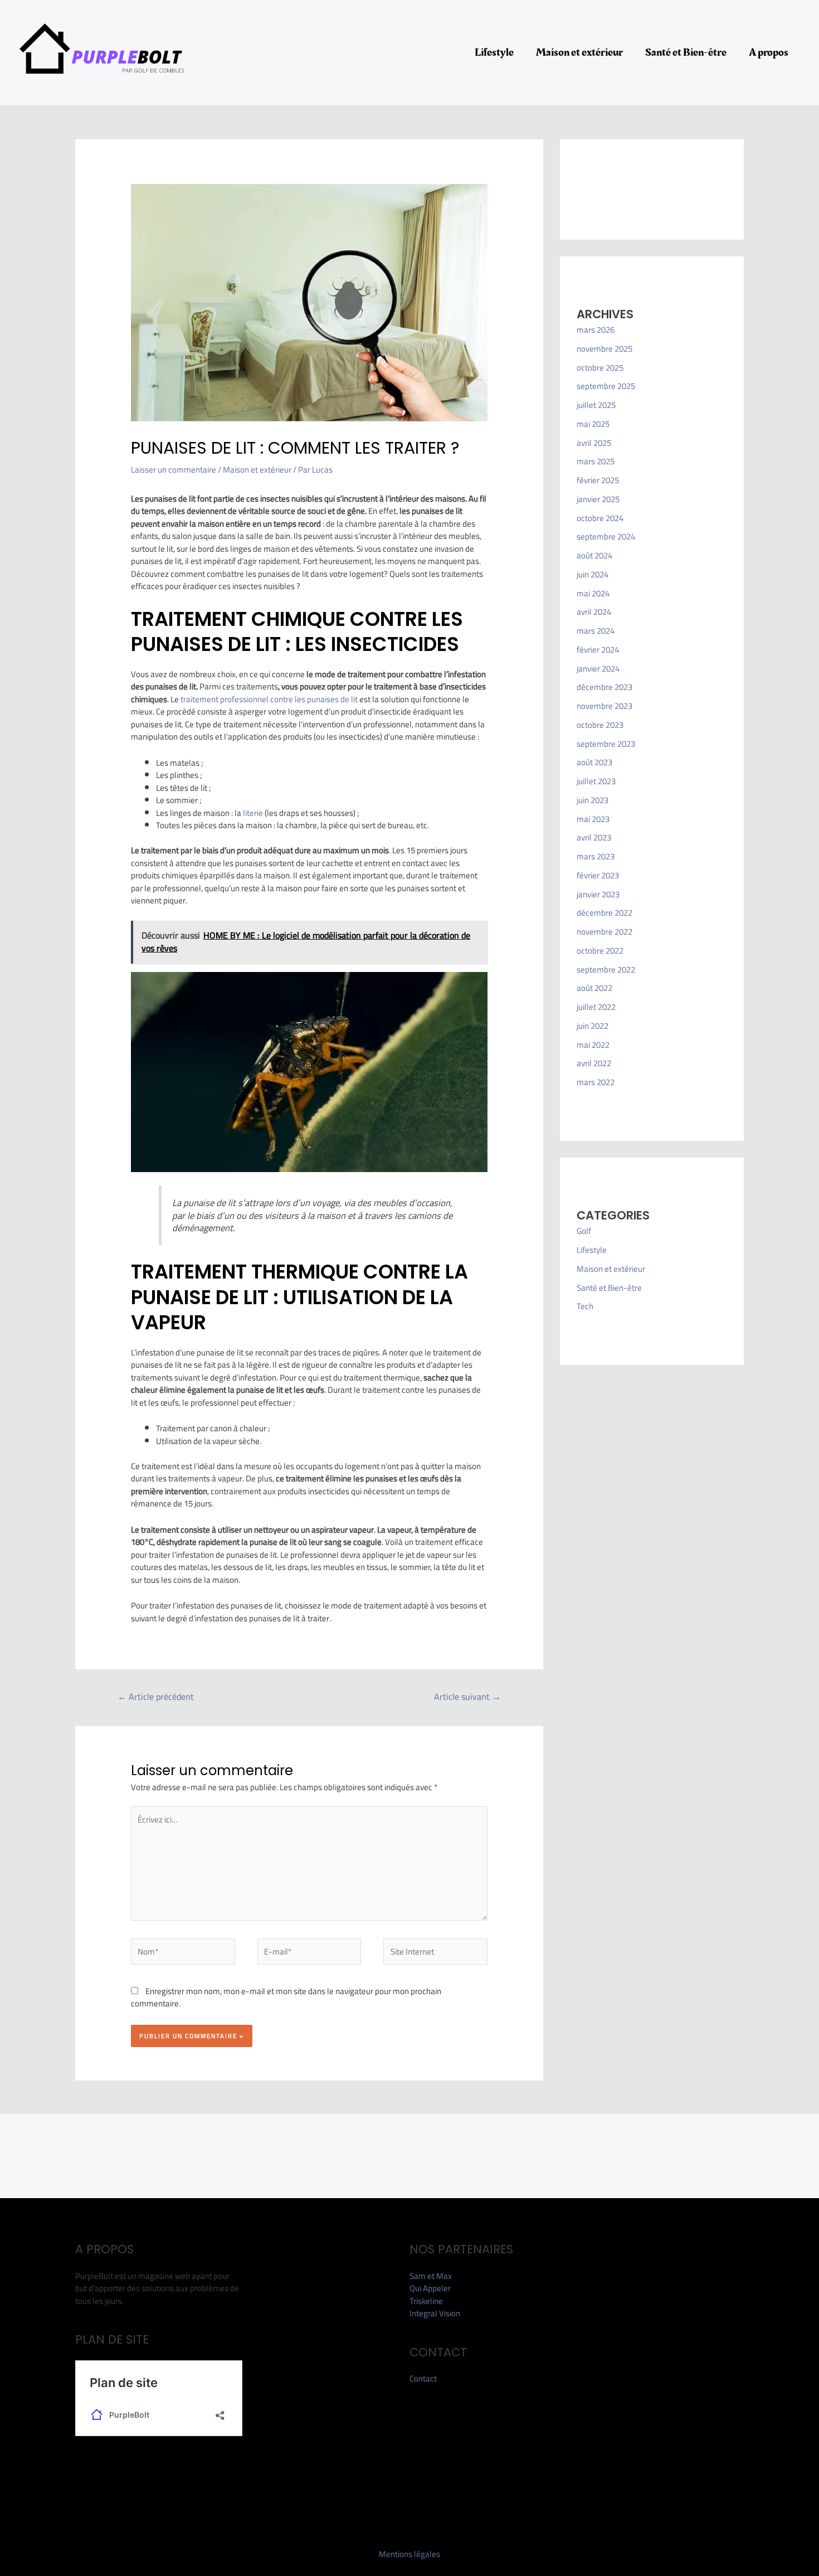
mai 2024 (593, 593)
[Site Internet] (435, 1954)
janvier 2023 (598, 894)
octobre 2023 (600, 725)
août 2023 (594, 762)
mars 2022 (596, 1082)
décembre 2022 (604, 913)
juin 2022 (593, 1026)
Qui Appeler (430, 2288)
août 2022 (594, 988)
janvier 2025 (598, 499)
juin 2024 (593, 574)
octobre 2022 (600, 951)
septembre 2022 (606, 969)
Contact (423, 2378)
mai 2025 (593, 424)
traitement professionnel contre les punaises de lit (269, 699)
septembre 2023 (606, 744)
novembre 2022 (604, 932)
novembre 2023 (604, 706)
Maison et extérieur (579, 52)
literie (254, 813)
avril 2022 (594, 1063)
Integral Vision (435, 2313)
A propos (769, 52)
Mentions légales (409, 2554)
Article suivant (467, 1697)
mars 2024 (596, 631)
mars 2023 (596, 856)
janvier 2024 (598, 669)
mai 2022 (593, 1045)
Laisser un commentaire (174, 470)
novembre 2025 (604, 349)
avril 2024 (594, 612)
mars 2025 (596, 461)
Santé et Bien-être (686, 52)
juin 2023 (593, 800)
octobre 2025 (600, 368)
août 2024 (594, 555)
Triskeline (426, 2301)
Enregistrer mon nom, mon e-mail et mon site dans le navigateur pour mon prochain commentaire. (286, 1997)
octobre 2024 (600, 518)
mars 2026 (596, 330)
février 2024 (598, 650)
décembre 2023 (604, 687)
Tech (585, 1306)
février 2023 (598, 875)
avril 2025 (594, 443)
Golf (584, 1231)
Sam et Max (431, 2276)
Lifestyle (494, 52)
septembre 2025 (606, 386)
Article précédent (156, 1697)
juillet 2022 (596, 1007)
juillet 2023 (596, 781)
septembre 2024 (606, 536)
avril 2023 (594, 837)
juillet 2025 (596, 405)
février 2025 (598, 480)
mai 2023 (593, 819)
